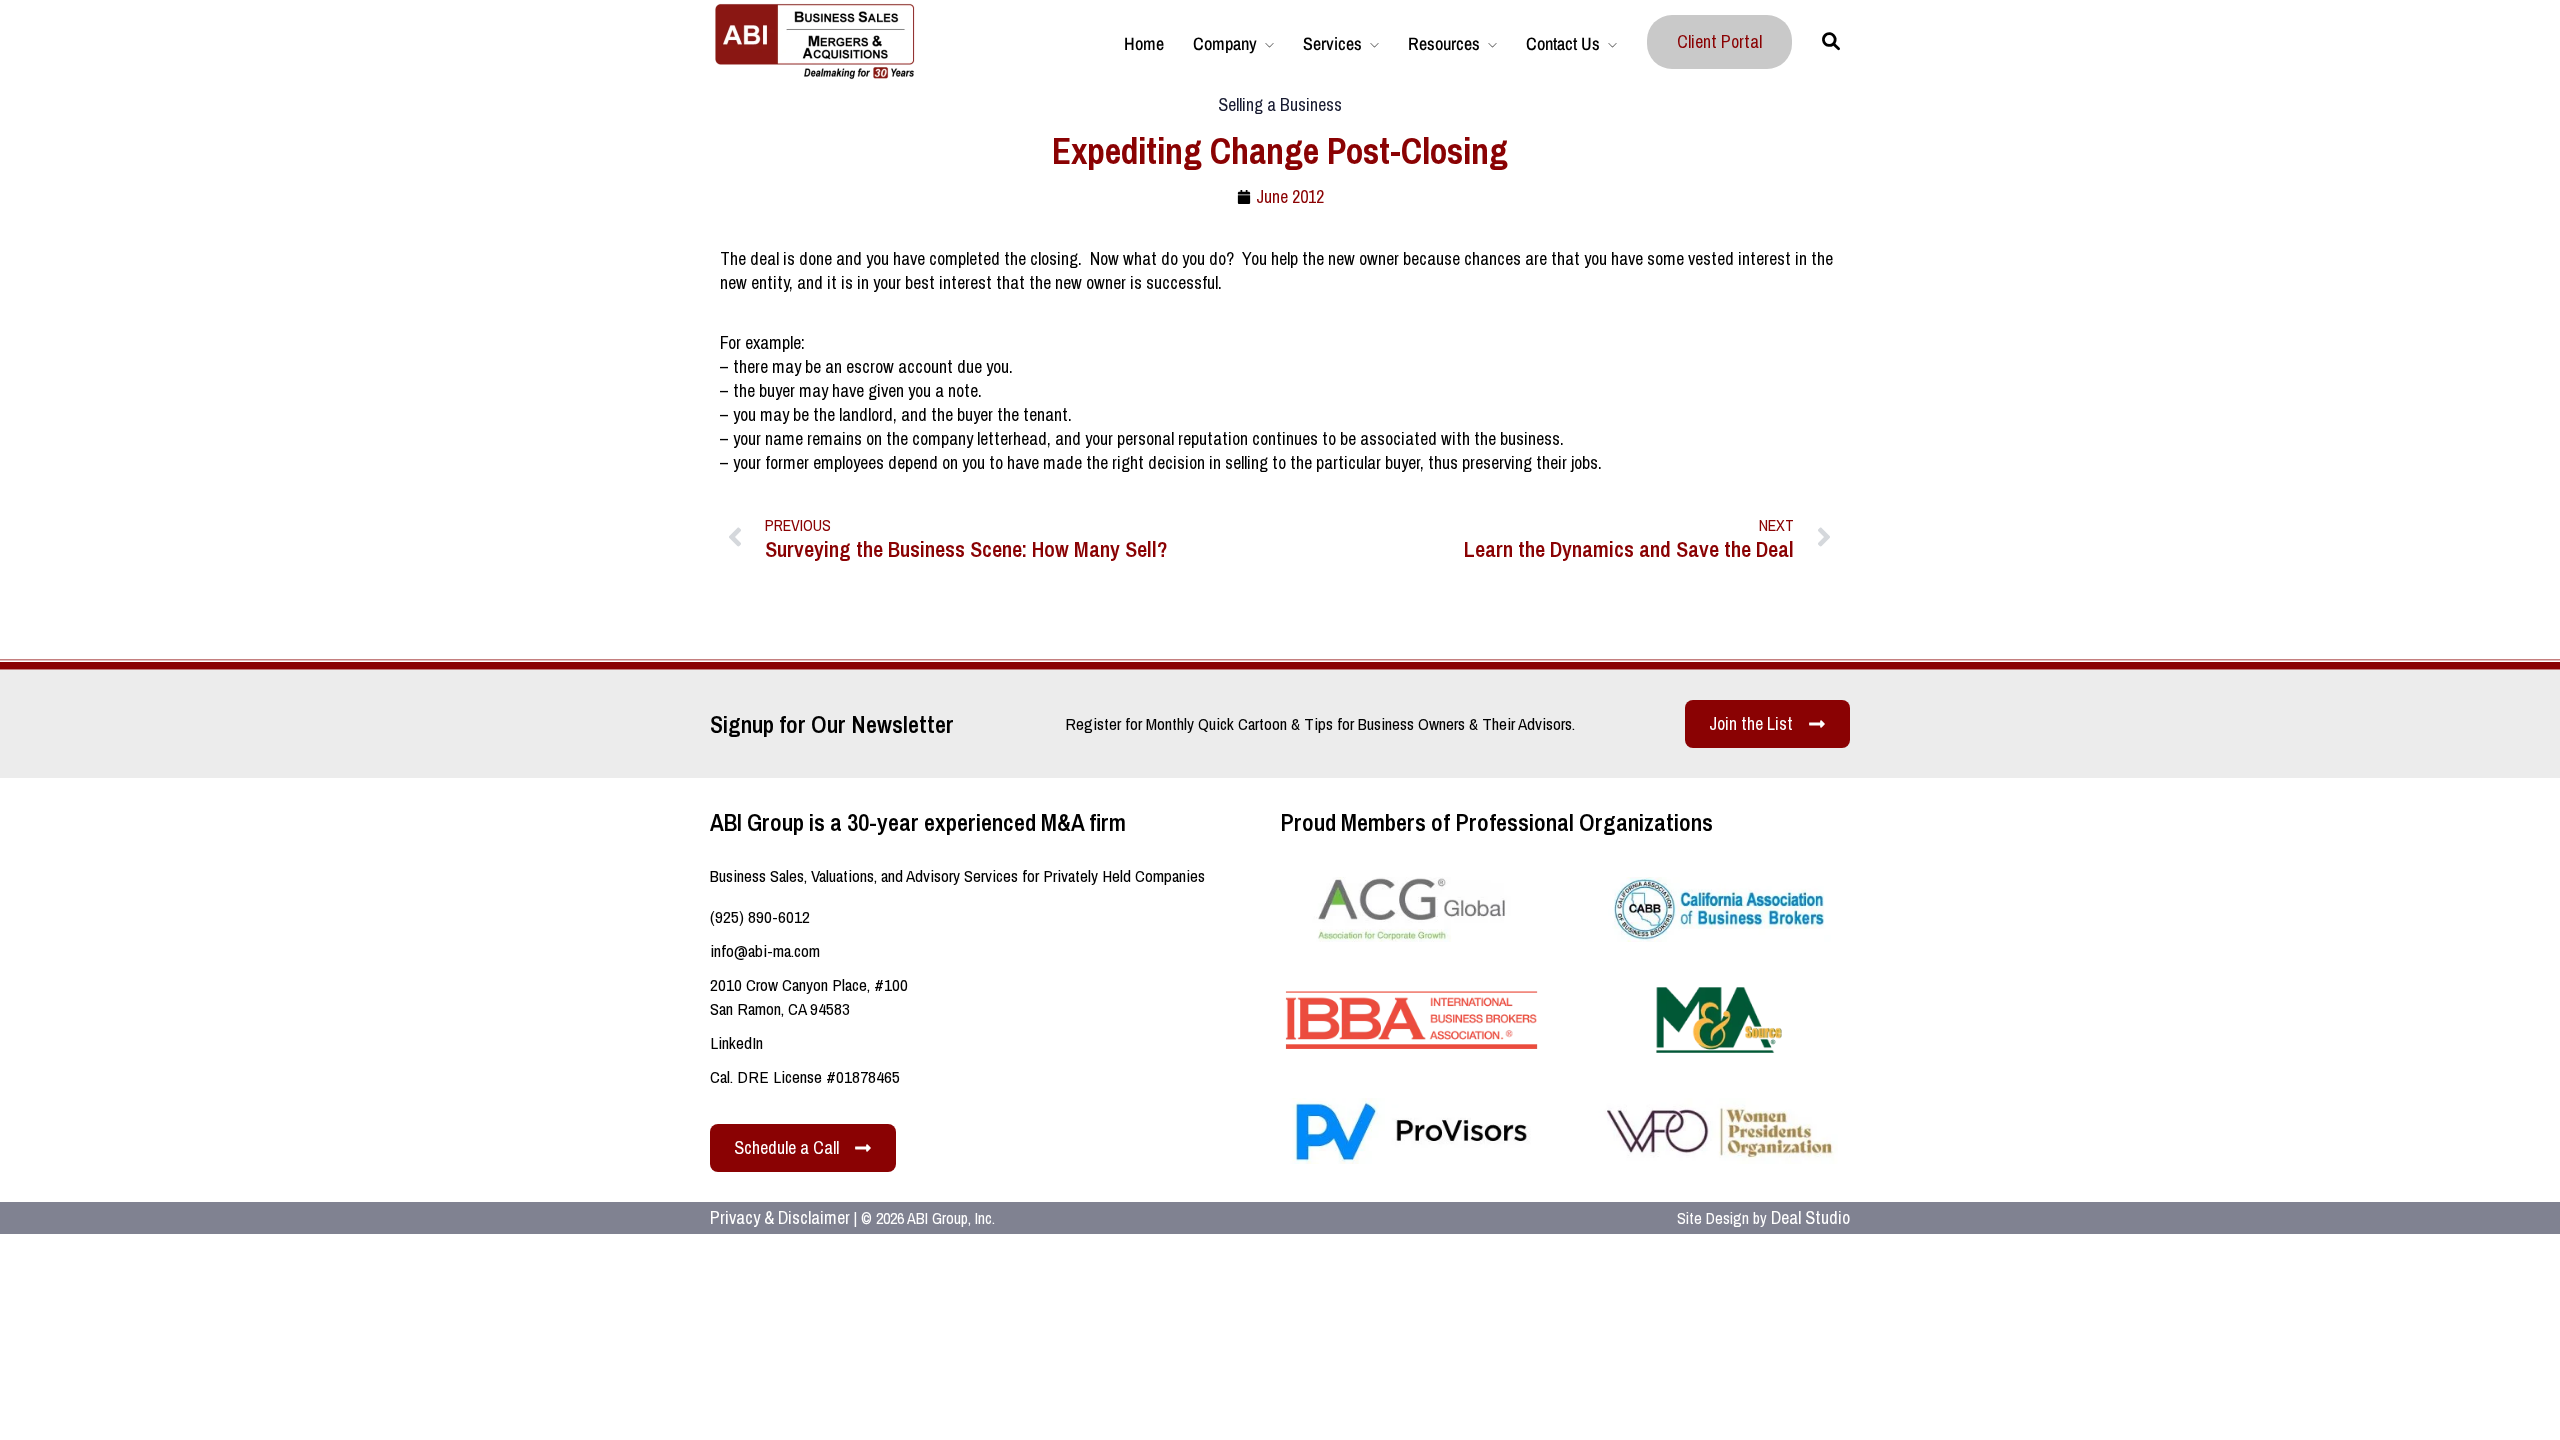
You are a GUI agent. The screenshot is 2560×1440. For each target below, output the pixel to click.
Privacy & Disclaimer (780, 1217)
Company (1225, 43)
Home (1144, 43)
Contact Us (1563, 43)
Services (1332, 43)
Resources (1444, 43)
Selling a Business (1280, 104)
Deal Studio (1810, 1217)
